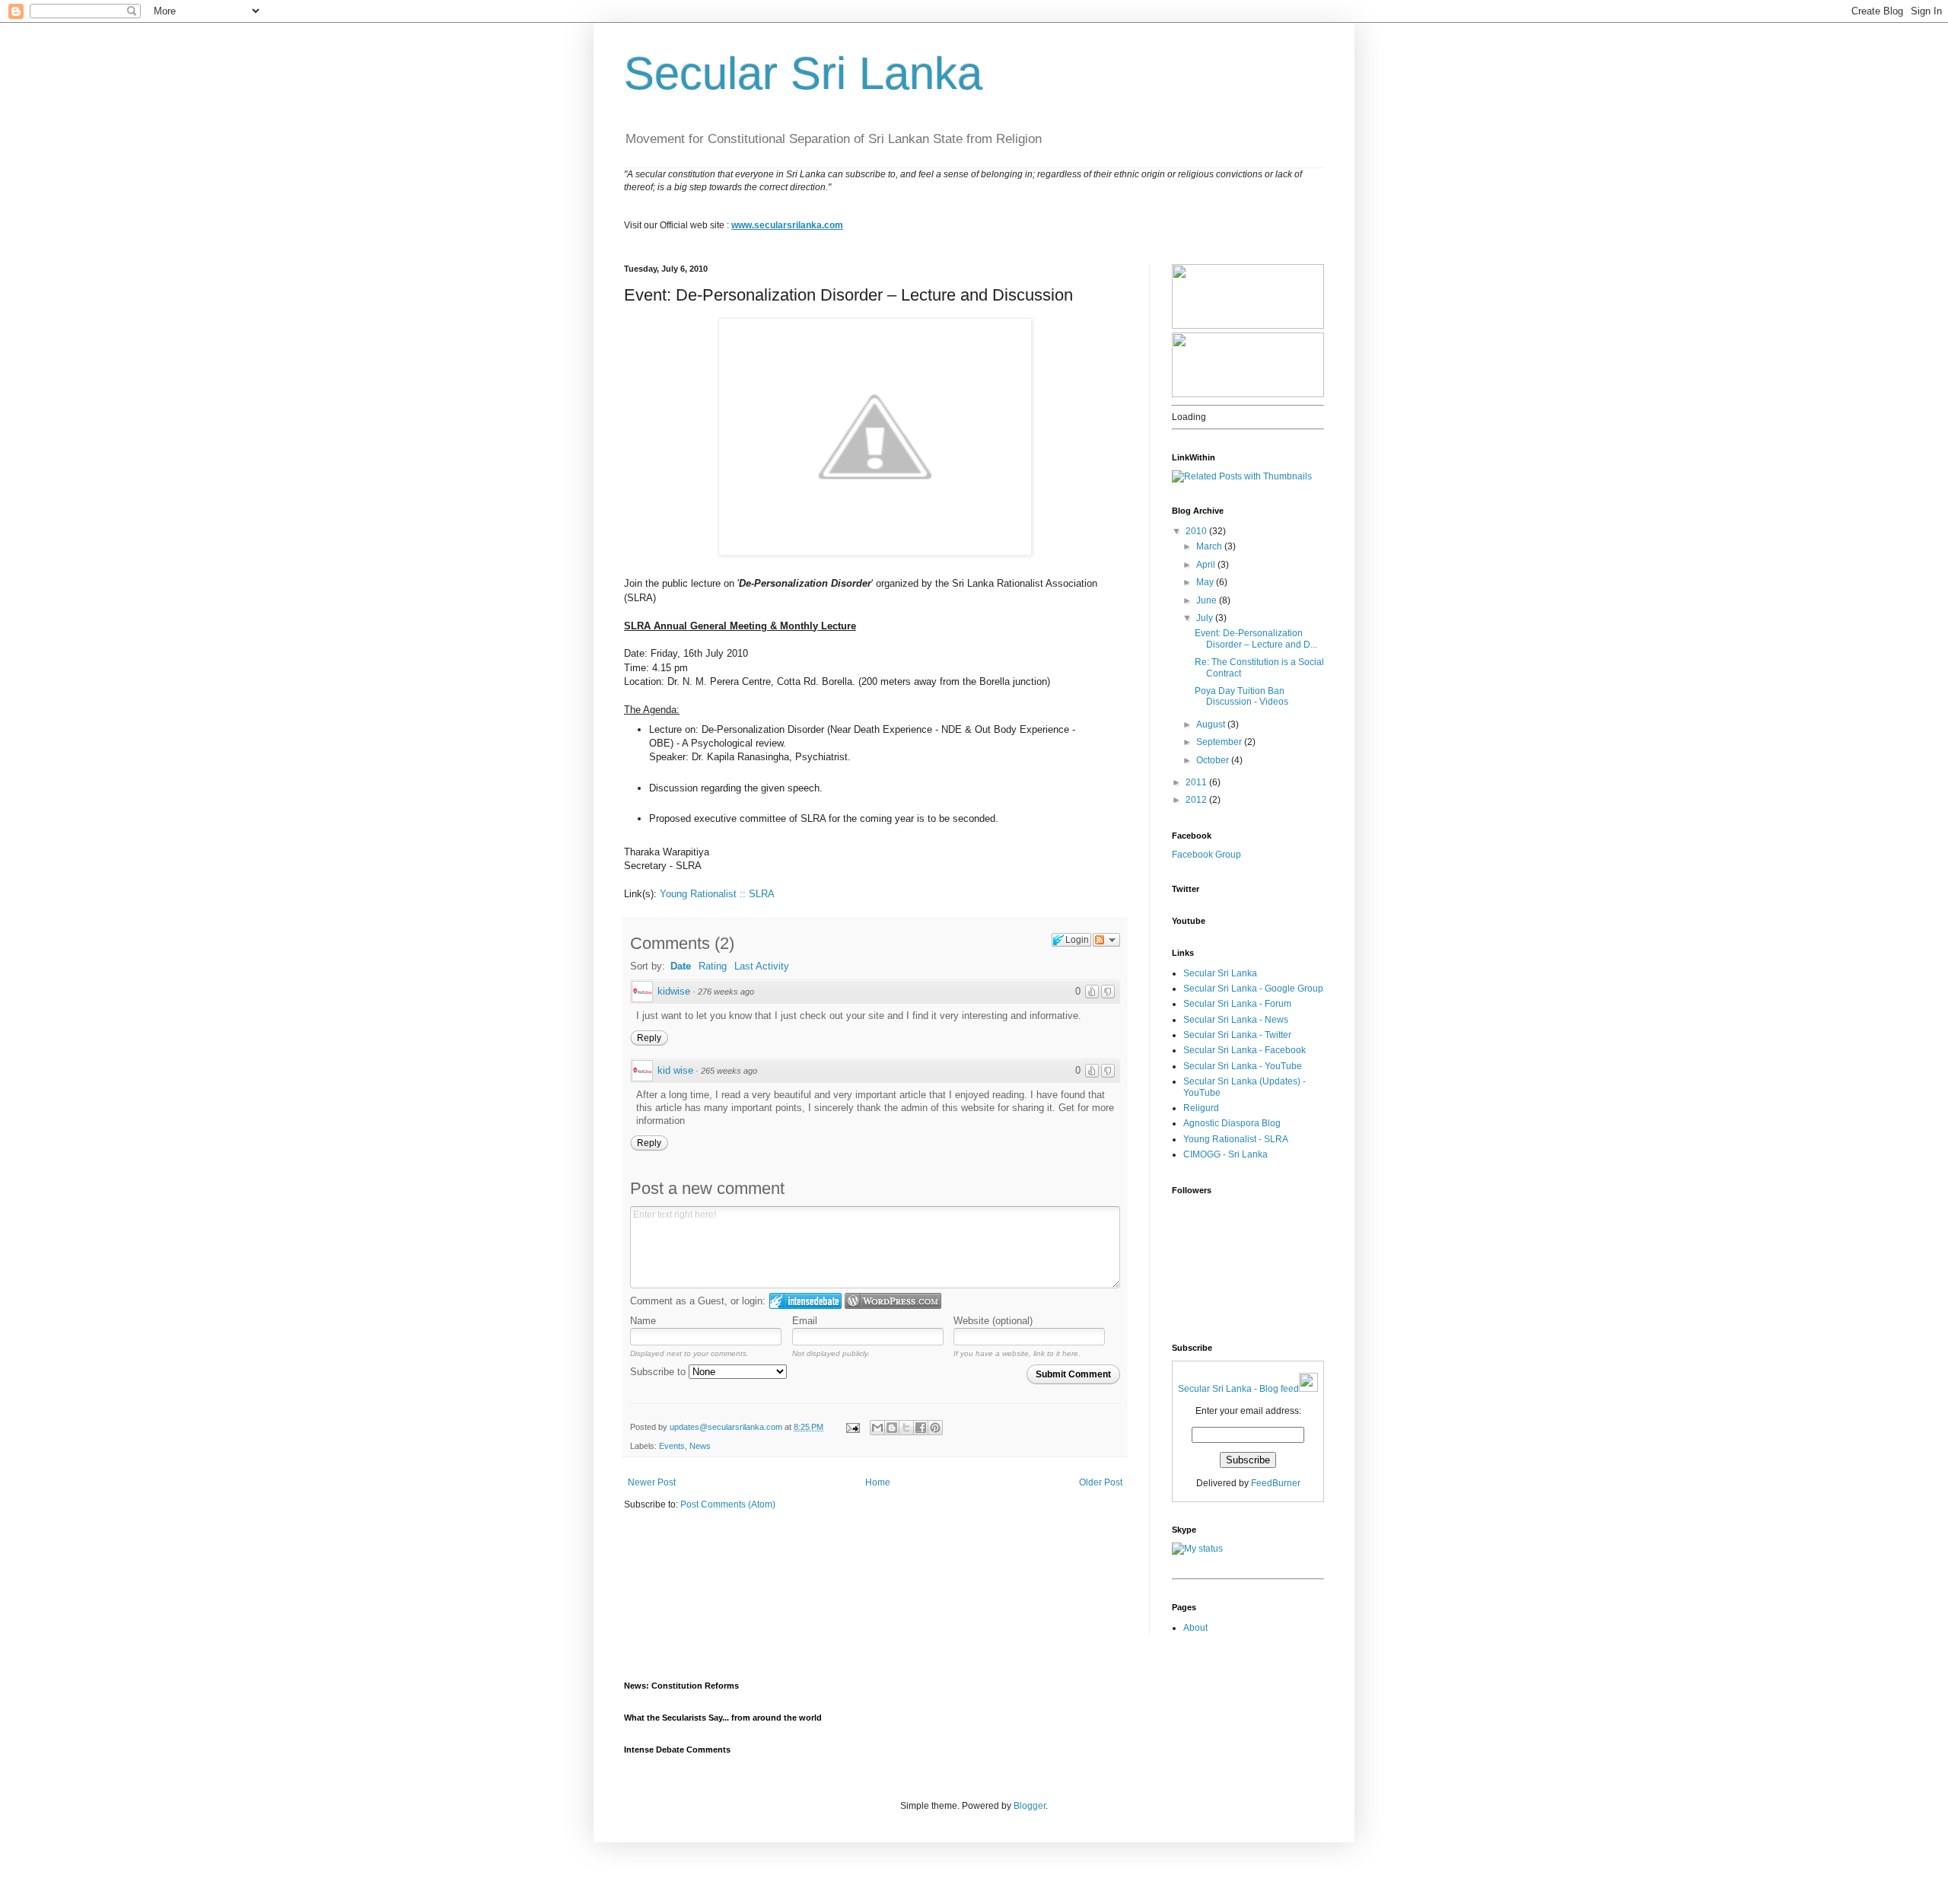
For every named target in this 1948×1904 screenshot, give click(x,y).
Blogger (1030, 1806)
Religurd (1201, 1108)
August (1212, 724)
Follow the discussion (1106, 940)
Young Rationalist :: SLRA (717, 894)
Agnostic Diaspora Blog (1232, 1123)
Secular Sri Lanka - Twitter (1237, 1035)
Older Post (1101, 1482)
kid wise (675, 1070)
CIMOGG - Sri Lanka (1225, 1154)
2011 (1197, 782)
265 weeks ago (729, 1071)
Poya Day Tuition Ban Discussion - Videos (1241, 696)
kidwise (674, 991)
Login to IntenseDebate (805, 1301)
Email (805, 1321)
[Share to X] (906, 1428)
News (700, 1446)
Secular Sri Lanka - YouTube (1243, 1066)
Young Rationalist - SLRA (1236, 1139)
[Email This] (877, 1428)
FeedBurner (1276, 1483)
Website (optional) (993, 1321)
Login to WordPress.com (893, 1301)
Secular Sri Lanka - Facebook (1245, 1050)
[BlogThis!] (892, 1428)
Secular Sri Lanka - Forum (1237, 1004)
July (1206, 618)
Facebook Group (1206, 855)
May (1206, 582)
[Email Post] (852, 1427)
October (1214, 760)
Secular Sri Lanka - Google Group (1253, 989)
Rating (713, 966)
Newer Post (652, 1482)
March (1210, 546)
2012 (1197, 800)
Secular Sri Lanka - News (1236, 1020)
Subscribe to (659, 1372)
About (1195, 1628)
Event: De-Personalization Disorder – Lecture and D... (1256, 638)
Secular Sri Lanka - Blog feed (1238, 1389)
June (1208, 600)
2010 (1197, 531)
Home (878, 1482)
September (1220, 742)
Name (643, 1321)
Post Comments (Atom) (728, 1504)
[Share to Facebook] (921, 1428)
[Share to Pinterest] (935, 1428)
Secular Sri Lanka (803, 73)
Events (672, 1446)
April (1207, 565)
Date (681, 966)
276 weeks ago (726, 992)
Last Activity (762, 966)
